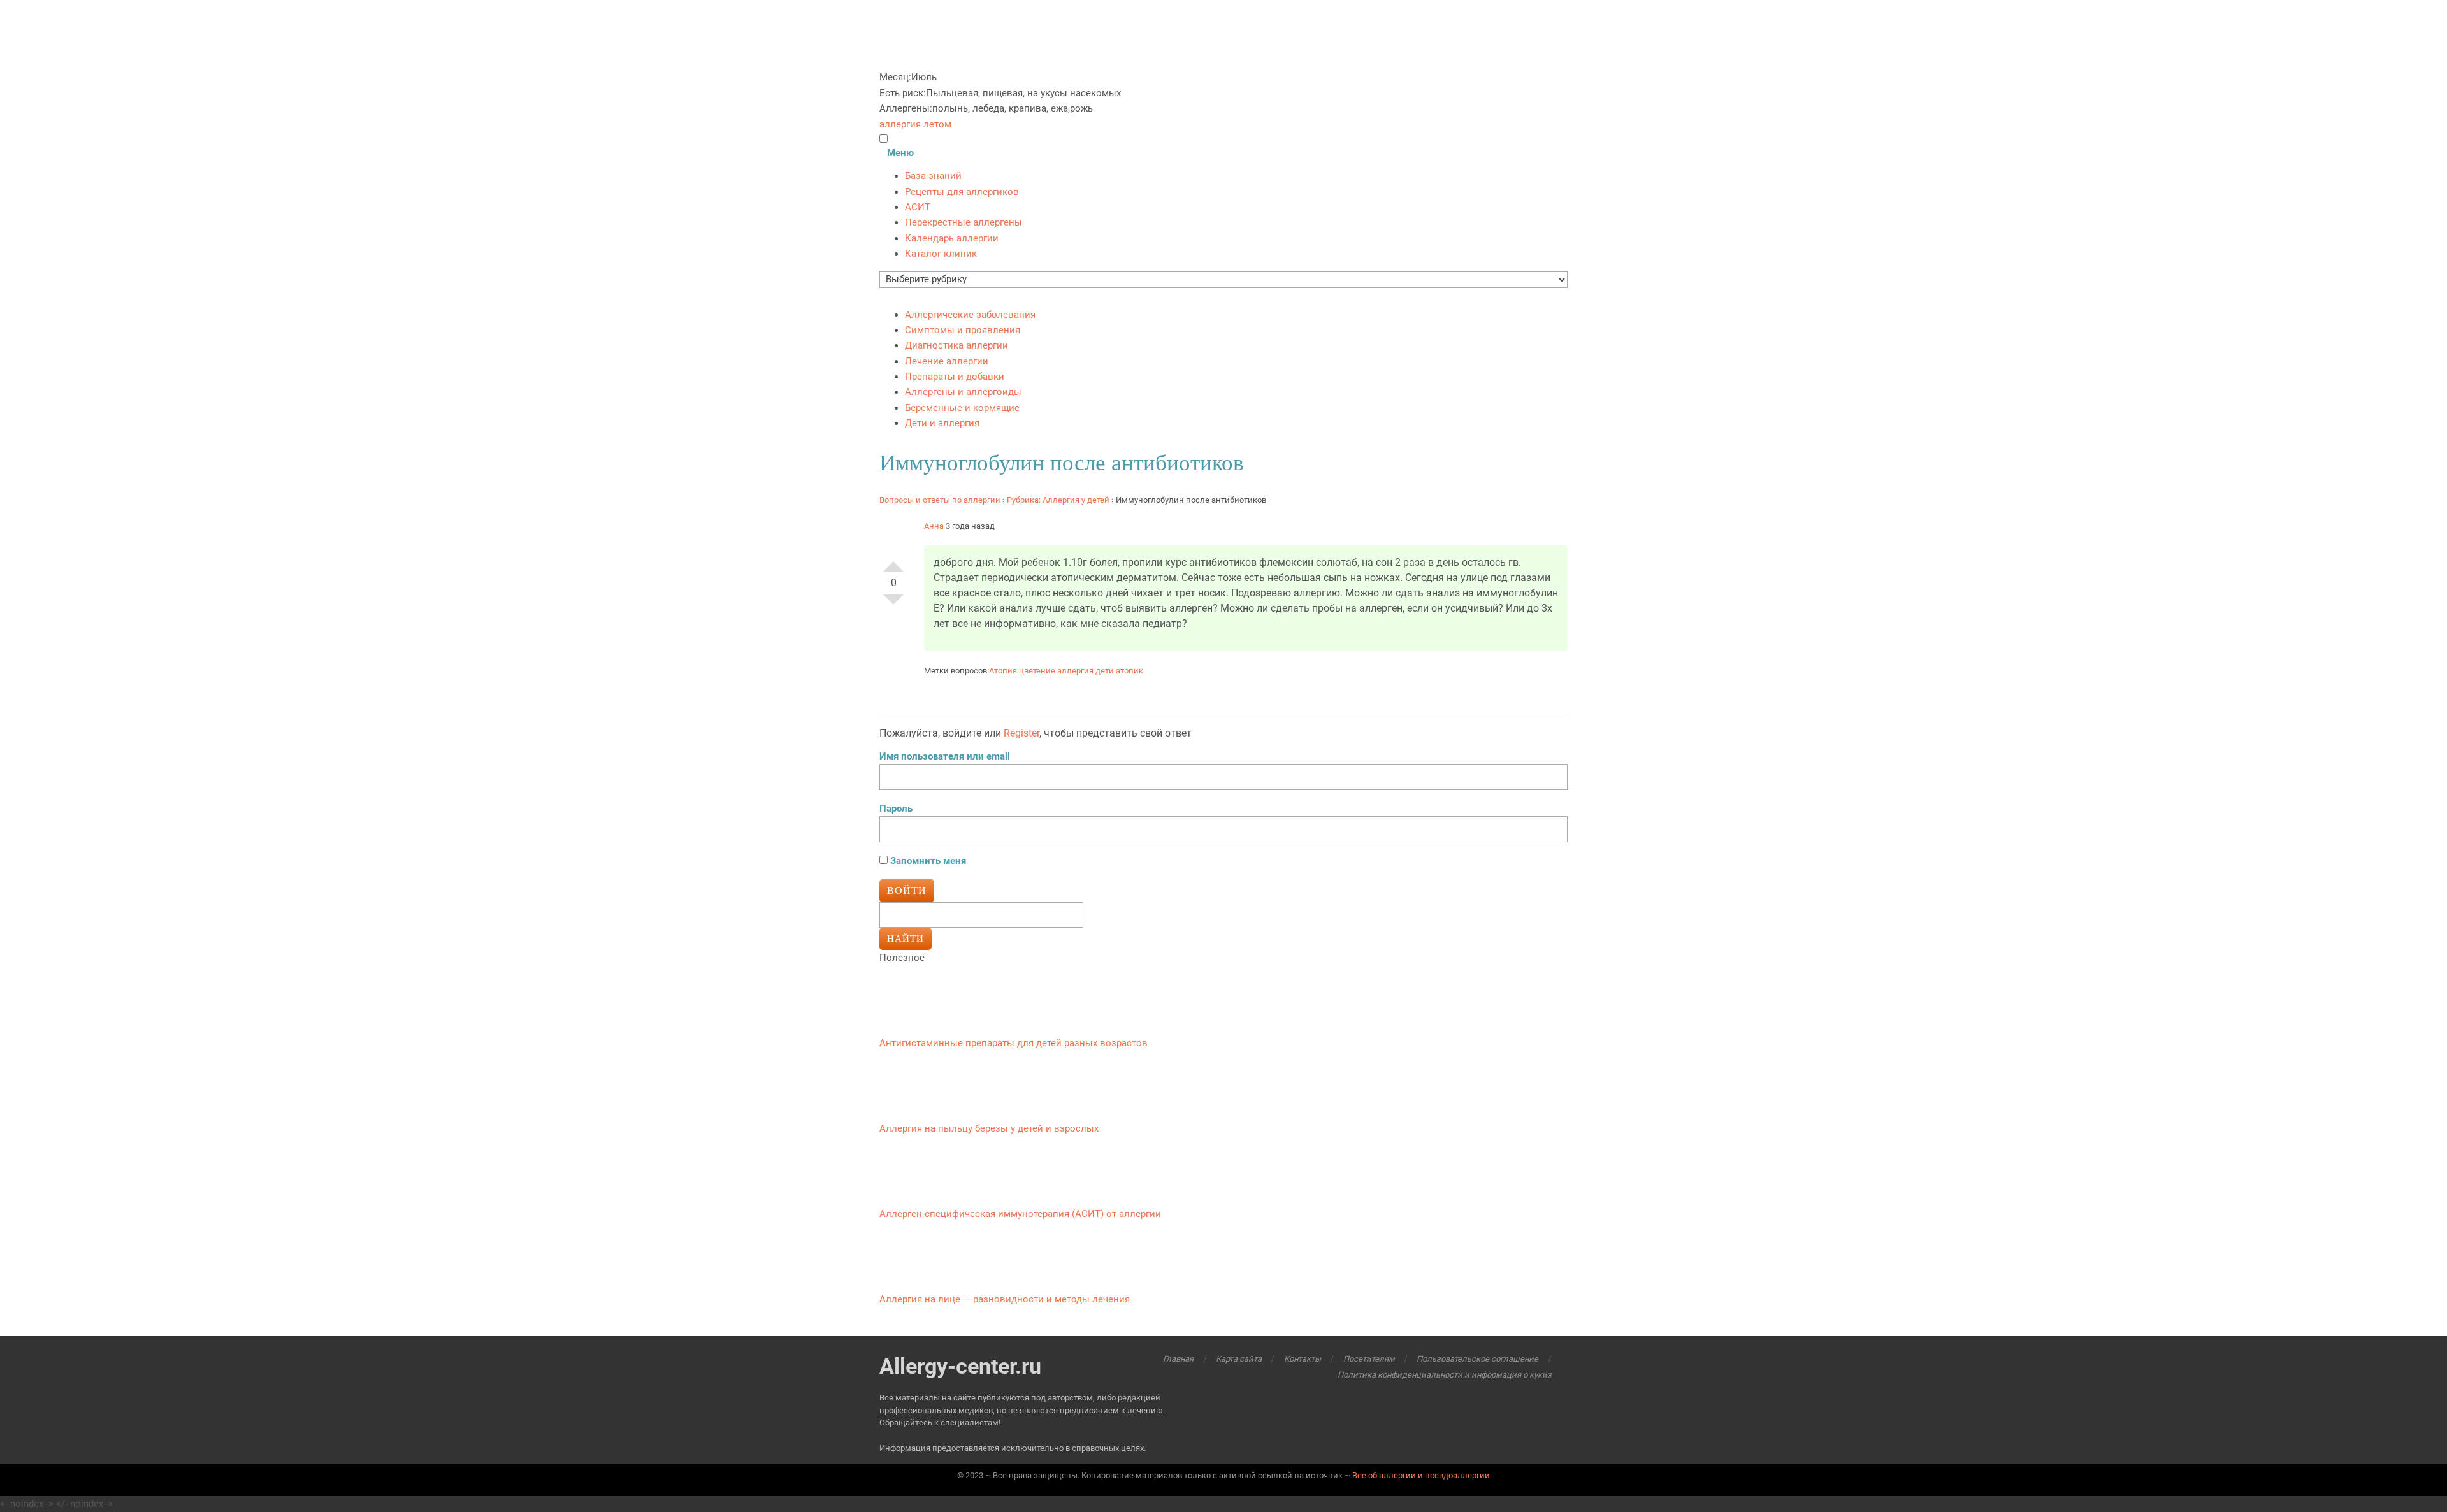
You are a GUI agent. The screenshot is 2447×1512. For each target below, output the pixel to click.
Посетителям (1369, 1359)
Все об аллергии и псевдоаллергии (1421, 1475)
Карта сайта (1239, 1359)
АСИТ (918, 207)
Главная (1178, 1359)
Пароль (896, 809)
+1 (893, 561)
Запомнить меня (927, 861)
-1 (893, 605)
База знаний (933, 176)
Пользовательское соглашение (1477, 1359)
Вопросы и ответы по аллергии (940, 500)
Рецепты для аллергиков (962, 192)
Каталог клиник (941, 254)
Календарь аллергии (952, 238)
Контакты (1303, 1359)
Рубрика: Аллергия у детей (1058, 500)
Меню (900, 153)
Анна (934, 526)
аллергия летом (915, 124)
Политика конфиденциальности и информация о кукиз (1444, 1375)
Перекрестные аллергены (964, 222)
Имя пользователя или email (945, 756)
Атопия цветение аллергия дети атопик (1066, 671)
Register (1021, 733)
